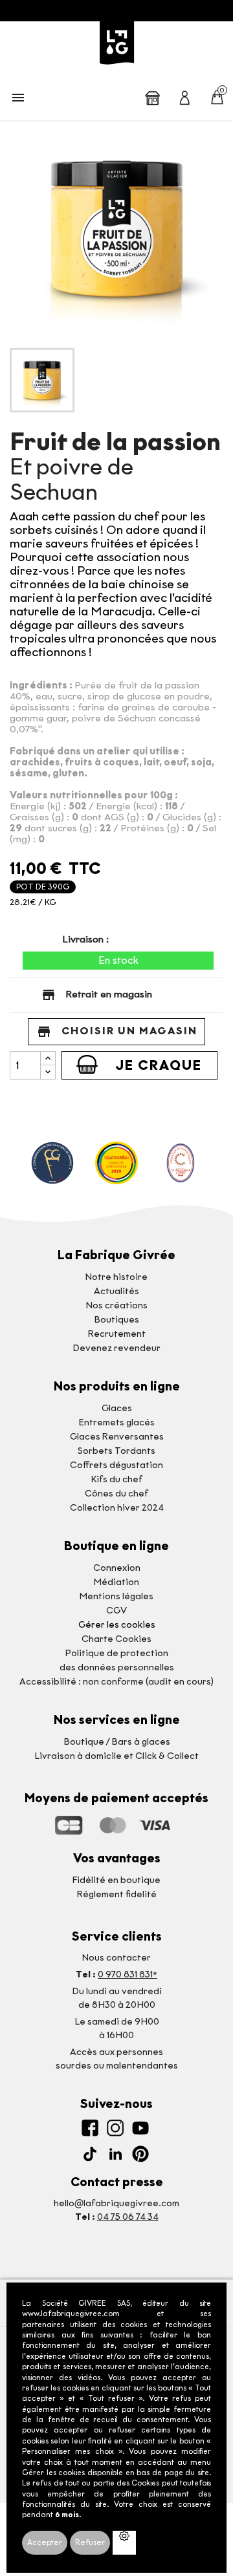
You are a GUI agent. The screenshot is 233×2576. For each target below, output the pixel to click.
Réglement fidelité (117, 1894)
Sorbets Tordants (116, 1451)
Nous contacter (116, 1958)
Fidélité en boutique (116, 1880)
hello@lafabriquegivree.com (116, 2203)
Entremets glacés (117, 1422)
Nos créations (117, 1305)
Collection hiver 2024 (117, 1508)
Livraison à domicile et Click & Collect (116, 1756)
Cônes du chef (116, 1494)
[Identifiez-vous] (185, 97)
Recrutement (117, 1334)
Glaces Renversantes (117, 1437)
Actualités (116, 1291)
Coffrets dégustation (116, 1465)
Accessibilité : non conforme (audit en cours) (116, 1682)
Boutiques (116, 1320)
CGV (116, 1611)
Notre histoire (116, 1277)
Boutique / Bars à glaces (117, 1742)
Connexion (117, 1568)
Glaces (117, 1408)
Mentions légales (116, 1596)
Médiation (116, 1582)
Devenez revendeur (116, 1348)
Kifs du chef (117, 1479)
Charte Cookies (116, 1639)
